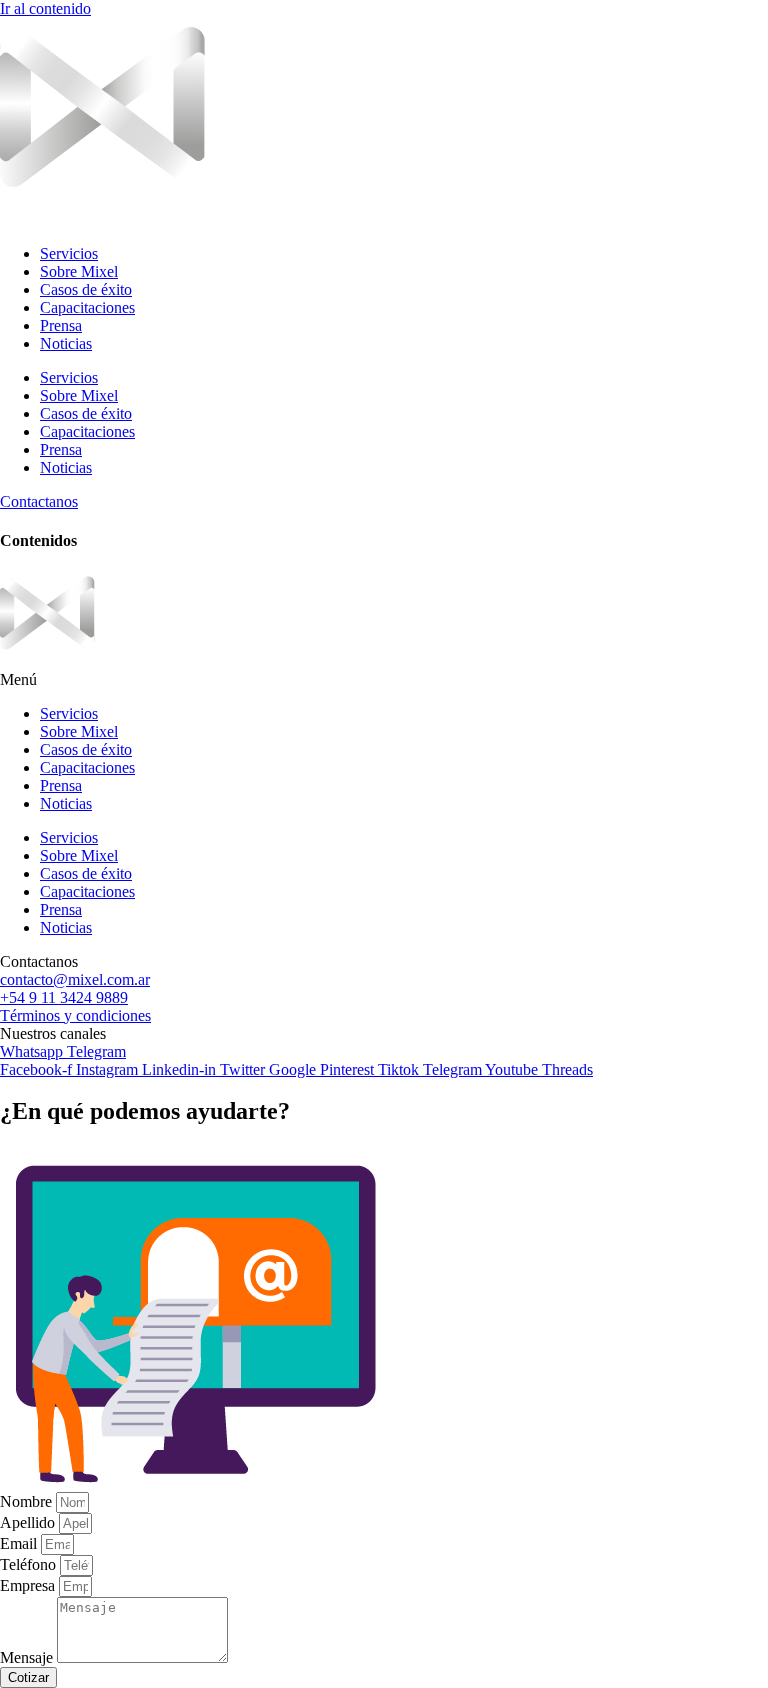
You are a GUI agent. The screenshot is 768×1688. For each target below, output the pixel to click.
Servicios (69, 253)
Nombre (28, 1501)
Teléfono (30, 1564)
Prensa (61, 325)
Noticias (66, 343)
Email (20, 1543)
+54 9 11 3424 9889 (64, 997)
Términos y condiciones (75, 1015)
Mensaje (28, 1657)
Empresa (29, 1585)
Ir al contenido (45, 8)
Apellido (29, 1522)
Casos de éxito (86, 289)
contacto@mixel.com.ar (75, 979)
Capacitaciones (87, 307)
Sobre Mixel (79, 271)
